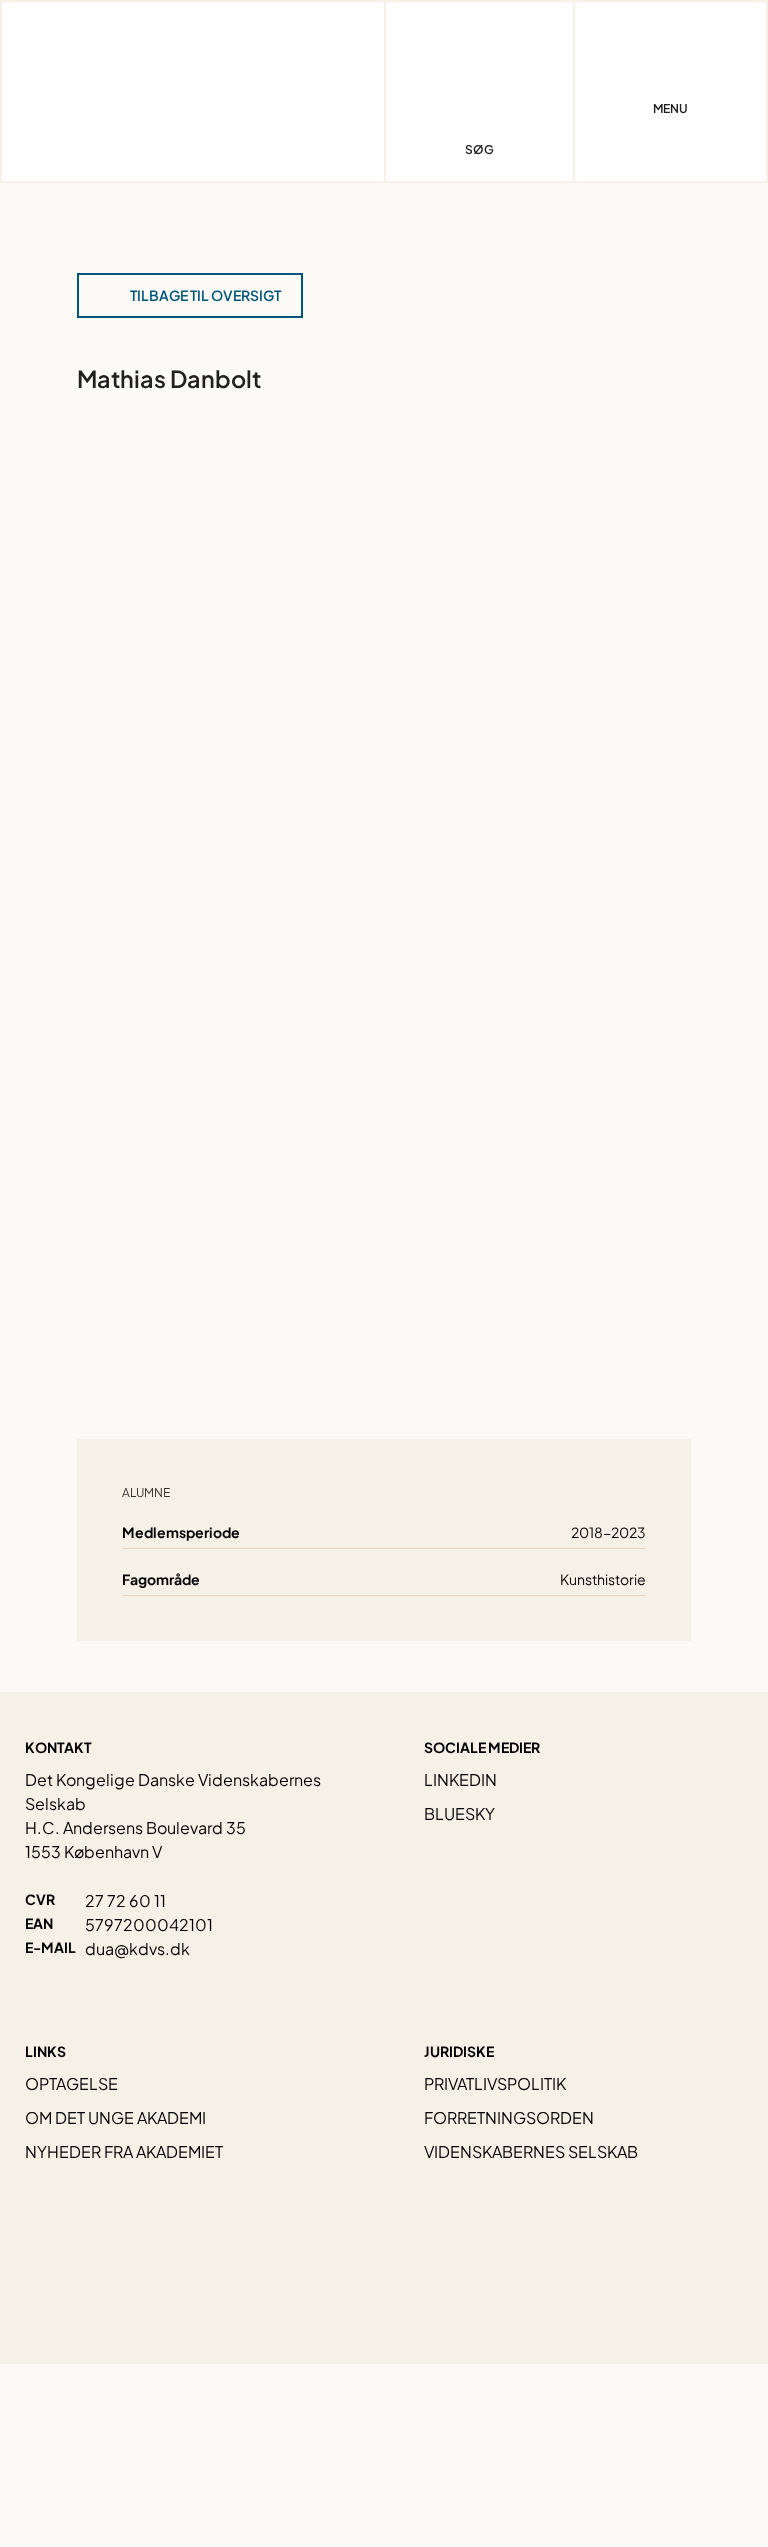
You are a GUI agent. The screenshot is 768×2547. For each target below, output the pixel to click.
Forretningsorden (509, 2117)
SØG (479, 149)
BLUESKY (459, 1813)
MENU (670, 109)
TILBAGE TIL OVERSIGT (205, 295)
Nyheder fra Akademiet (124, 2151)
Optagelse (71, 2083)
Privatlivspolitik (495, 2083)
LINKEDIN (460, 1779)
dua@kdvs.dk (137, 1948)
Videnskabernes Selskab (531, 2151)
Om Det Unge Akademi (115, 2117)
